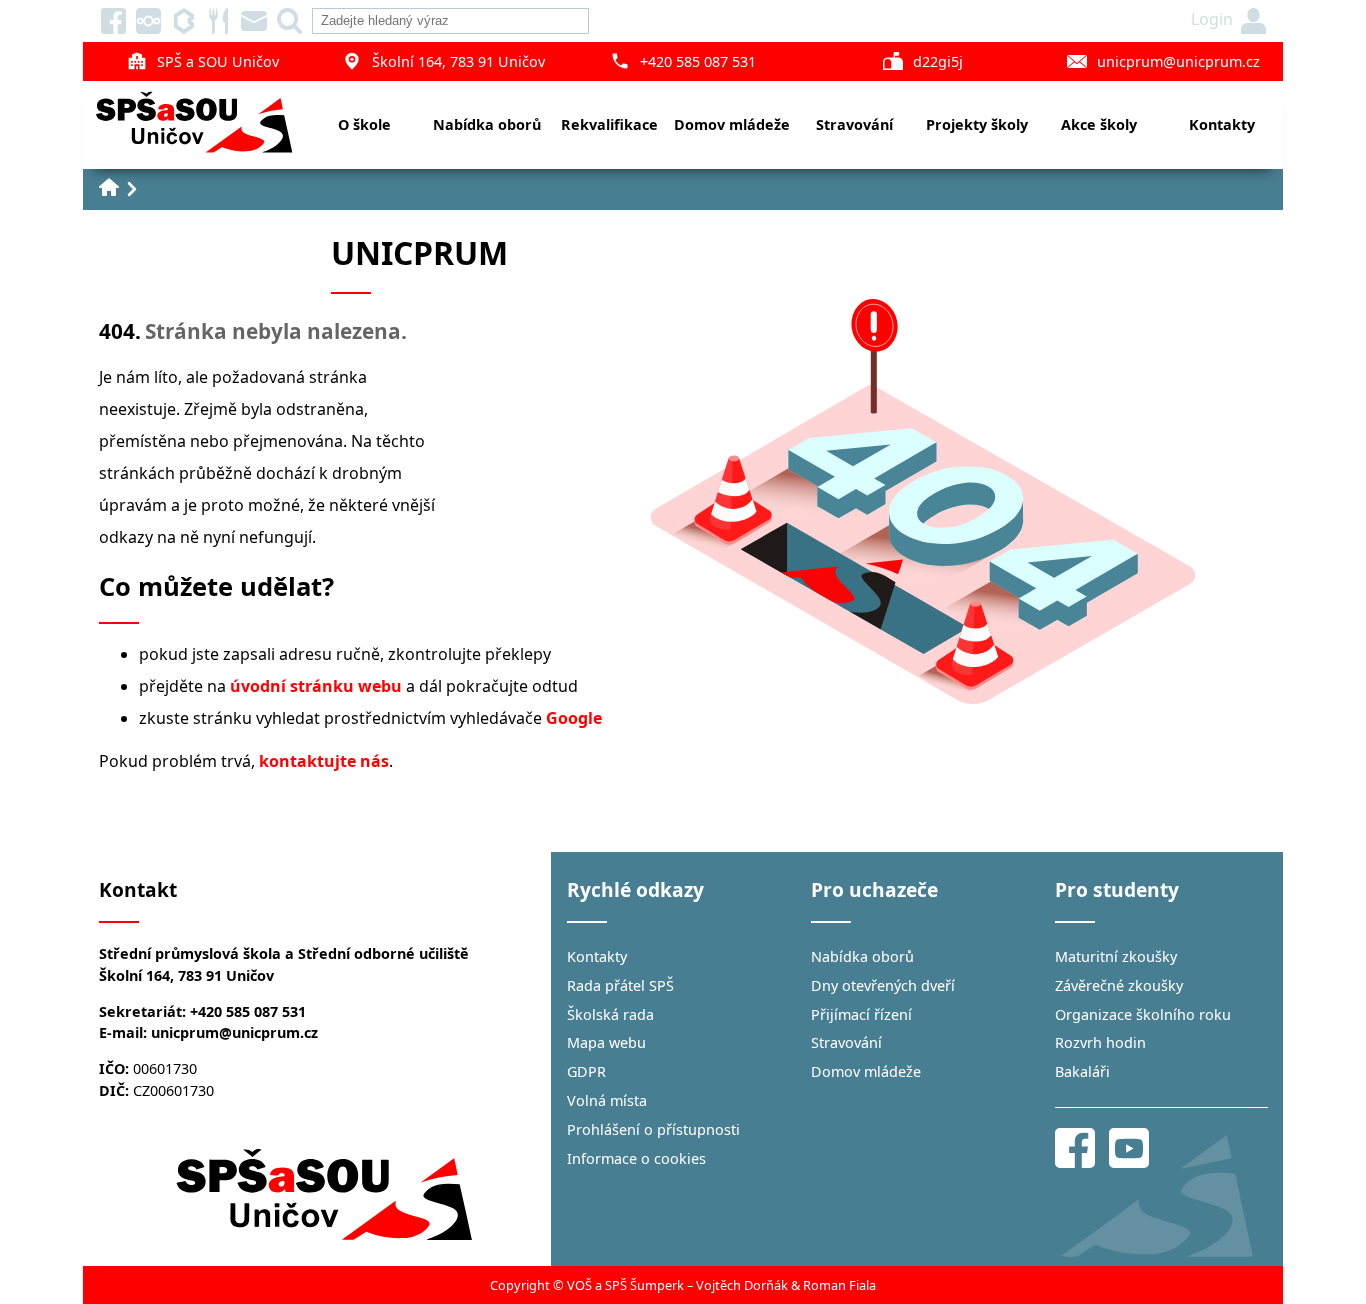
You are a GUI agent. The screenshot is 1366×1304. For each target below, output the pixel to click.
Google (574, 718)
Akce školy (1099, 124)
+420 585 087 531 (698, 61)
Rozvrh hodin (1100, 1042)
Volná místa (607, 1100)
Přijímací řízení (861, 1014)
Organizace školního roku (1143, 1014)
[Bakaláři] (184, 21)
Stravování (854, 124)
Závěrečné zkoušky (1119, 985)
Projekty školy (977, 124)
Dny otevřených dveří (883, 985)
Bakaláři (1082, 1071)
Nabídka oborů (487, 124)
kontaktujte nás (324, 761)
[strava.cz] (219, 21)
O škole (364, 124)
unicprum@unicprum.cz (1178, 61)
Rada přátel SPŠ (620, 985)
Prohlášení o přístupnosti (653, 1129)
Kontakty (1222, 124)
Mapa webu (606, 1042)
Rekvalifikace (609, 124)
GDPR (586, 1071)
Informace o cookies (636, 1158)
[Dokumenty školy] (149, 21)
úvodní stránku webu (316, 686)
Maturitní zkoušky (1116, 956)
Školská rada (610, 1014)
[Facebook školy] (114, 21)
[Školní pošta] (254, 21)
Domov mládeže (732, 124)
